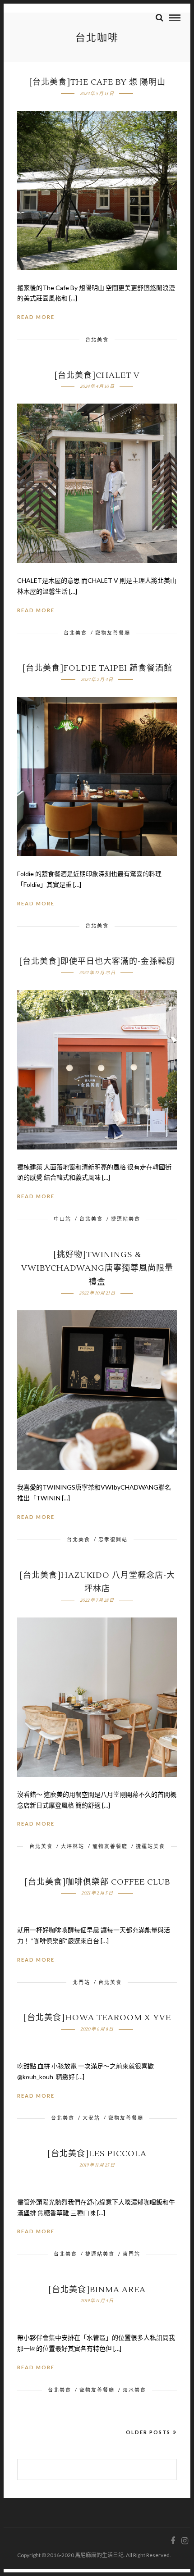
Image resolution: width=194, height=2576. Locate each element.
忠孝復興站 (113, 1539)
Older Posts (148, 2432)
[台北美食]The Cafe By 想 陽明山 (97, 82)
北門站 (81, 1982)
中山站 (62, 1219)
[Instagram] (185, 2541)
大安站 (91, 2118)
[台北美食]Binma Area (97, 2290)
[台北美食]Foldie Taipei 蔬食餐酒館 (97, 668)
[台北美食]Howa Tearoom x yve (97, 2018)
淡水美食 (134, 2390)
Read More (36, 317)
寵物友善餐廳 (113, 633)
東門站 (132, 2254)
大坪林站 (73, 1846)
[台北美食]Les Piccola (97, 2154)
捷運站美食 (126, 1219)
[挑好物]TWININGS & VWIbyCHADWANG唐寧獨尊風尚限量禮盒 (97, 1268)
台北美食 (97, 339)
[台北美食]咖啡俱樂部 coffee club (97, 1882)
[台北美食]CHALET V (97, 375)
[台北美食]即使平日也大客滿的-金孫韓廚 (97, 961)
